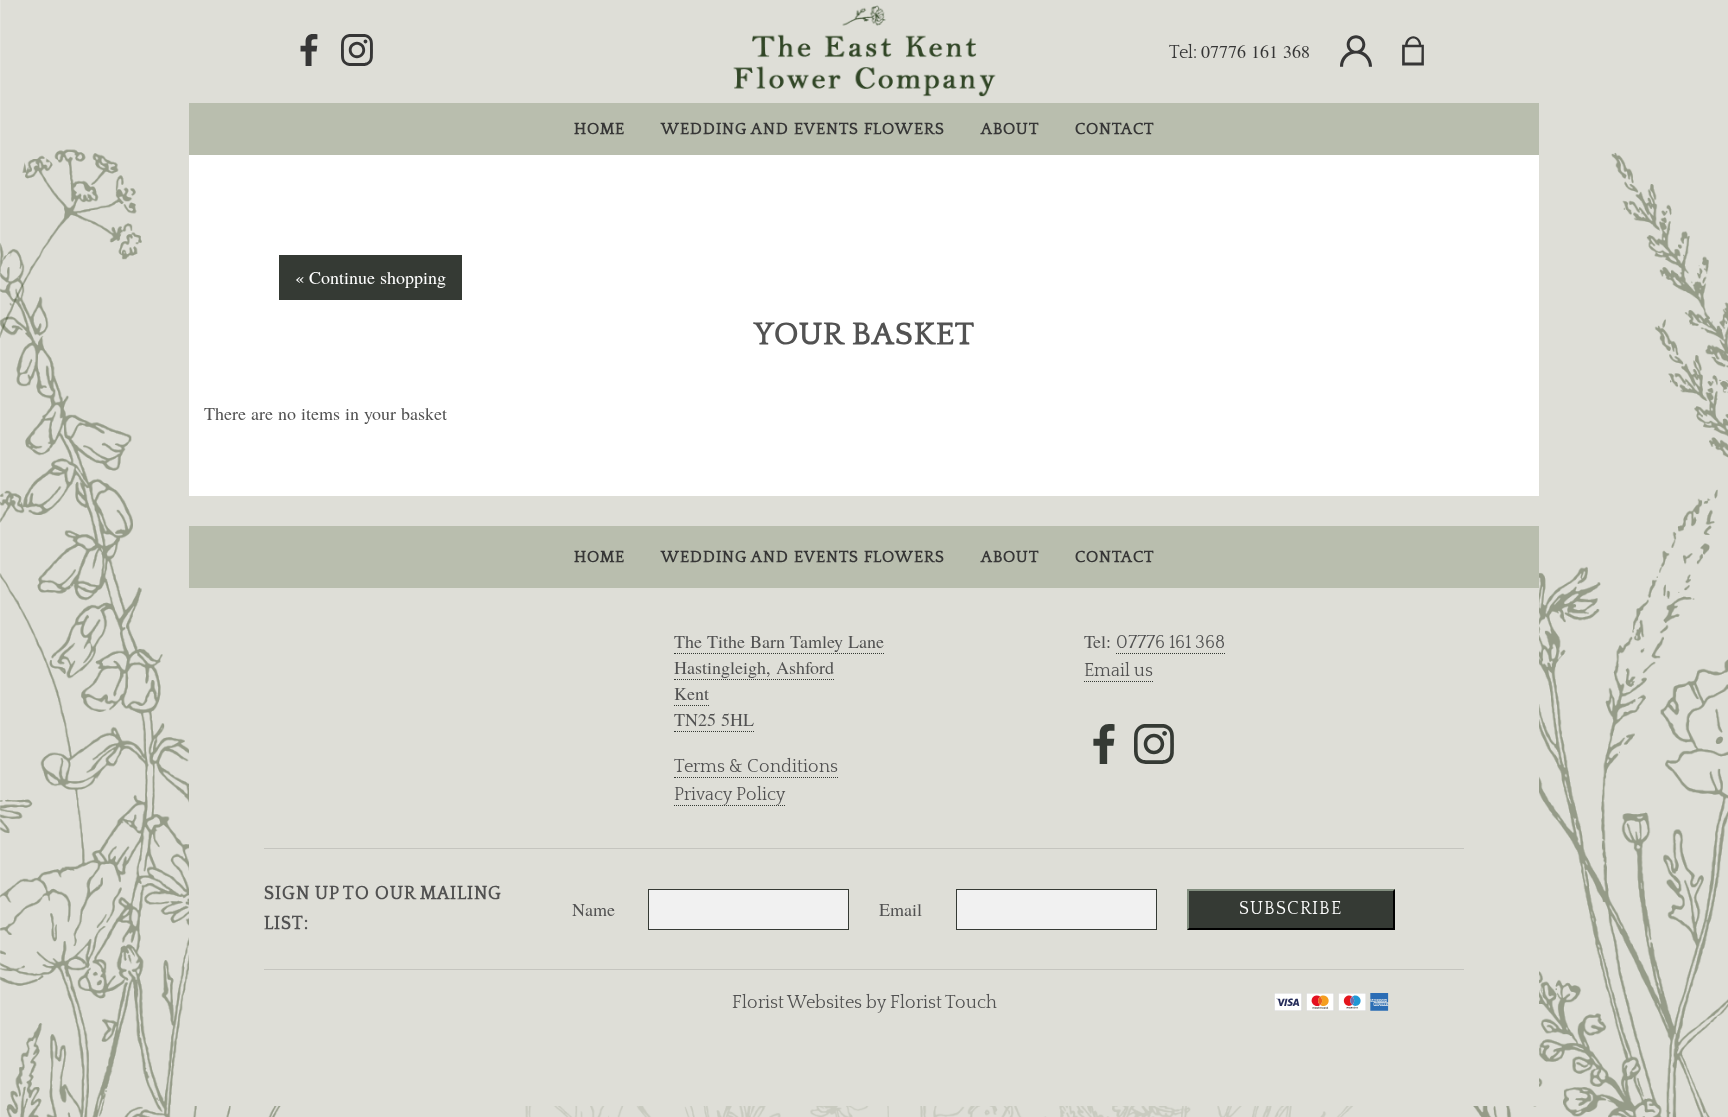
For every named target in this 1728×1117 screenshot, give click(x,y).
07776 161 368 (1255, 51)
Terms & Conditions (756, 767)
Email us (1118, 671)
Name (593, 909)
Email (900, 909)
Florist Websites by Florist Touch (864, 1003)
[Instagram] (357, 51)
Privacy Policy (729, 795)
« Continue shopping (370, 277)
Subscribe (1290, 909)
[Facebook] (309, 51)
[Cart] (1425, 52)
